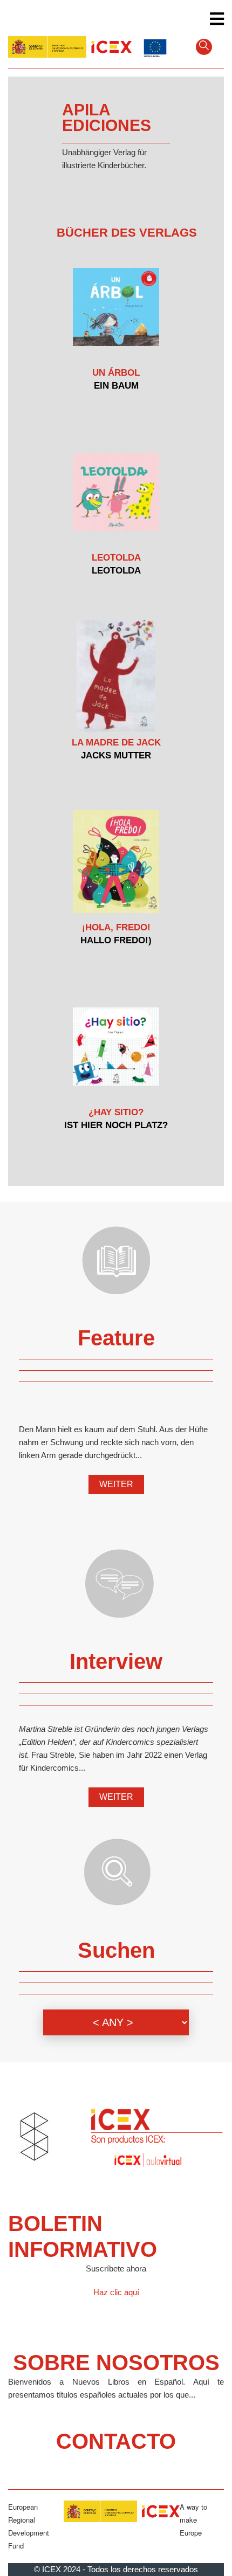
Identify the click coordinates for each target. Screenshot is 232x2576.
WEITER (116, 1484)
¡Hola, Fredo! (116, 927)
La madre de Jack (116, 743)
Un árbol (116, 373)
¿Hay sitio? (116, 1112)
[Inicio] (70, 46)
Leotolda (116, 558)
